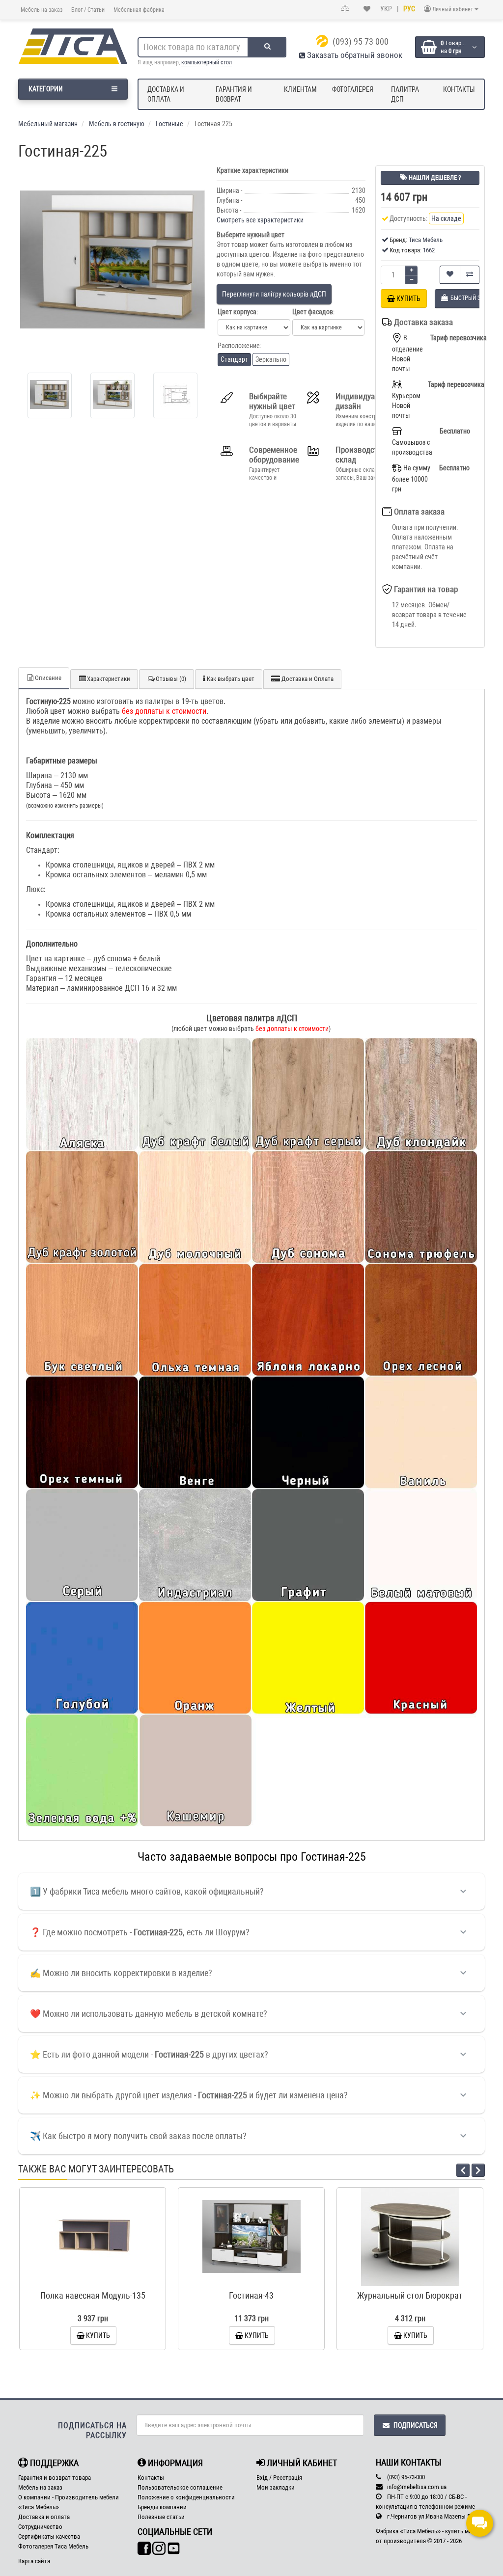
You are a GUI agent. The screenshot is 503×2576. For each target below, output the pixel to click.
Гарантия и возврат (234, 94)
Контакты (459, 89)
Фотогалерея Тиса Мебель (53, 2546)
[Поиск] (267, 47)
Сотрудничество (40, 2527)
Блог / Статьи (88, 10)
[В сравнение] (470, 275)
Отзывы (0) (171, 679)
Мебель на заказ (42, 10)
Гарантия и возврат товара (55, 2478)
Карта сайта (34, 2561)
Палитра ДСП (405, 94)
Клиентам (300, 89)
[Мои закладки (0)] (367, 9)
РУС (409, 9)
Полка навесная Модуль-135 (93, 2295)
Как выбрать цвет (230, 679)
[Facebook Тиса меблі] (144, 2549)
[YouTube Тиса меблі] (174, 2549)
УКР (386, 9)
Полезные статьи (161, 2517)
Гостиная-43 (251, 2295)
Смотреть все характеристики (260, 220)
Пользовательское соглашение (180, 2487)
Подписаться (416, 2425)
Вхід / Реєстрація (279, 2478)
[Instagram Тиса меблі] (159, 2549)
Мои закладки (276, 2487)
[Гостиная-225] (112, 260)
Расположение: (239, 346)
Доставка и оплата (166, 94)
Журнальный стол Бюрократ (410, 2295)
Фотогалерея (353, 89)
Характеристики (109, 679)
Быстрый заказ (97, 2281)
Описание (48, 678)
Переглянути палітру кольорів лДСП (274, 294)
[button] (411, 270)
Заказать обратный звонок (354, 55)
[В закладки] (450, 275)
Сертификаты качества (49, 2536)
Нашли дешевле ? (434, 177)
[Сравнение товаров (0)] (345, 9)
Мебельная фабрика (139, 10)
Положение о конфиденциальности (186, 2497)
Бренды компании (162, 2507)
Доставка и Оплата (307, 679)
